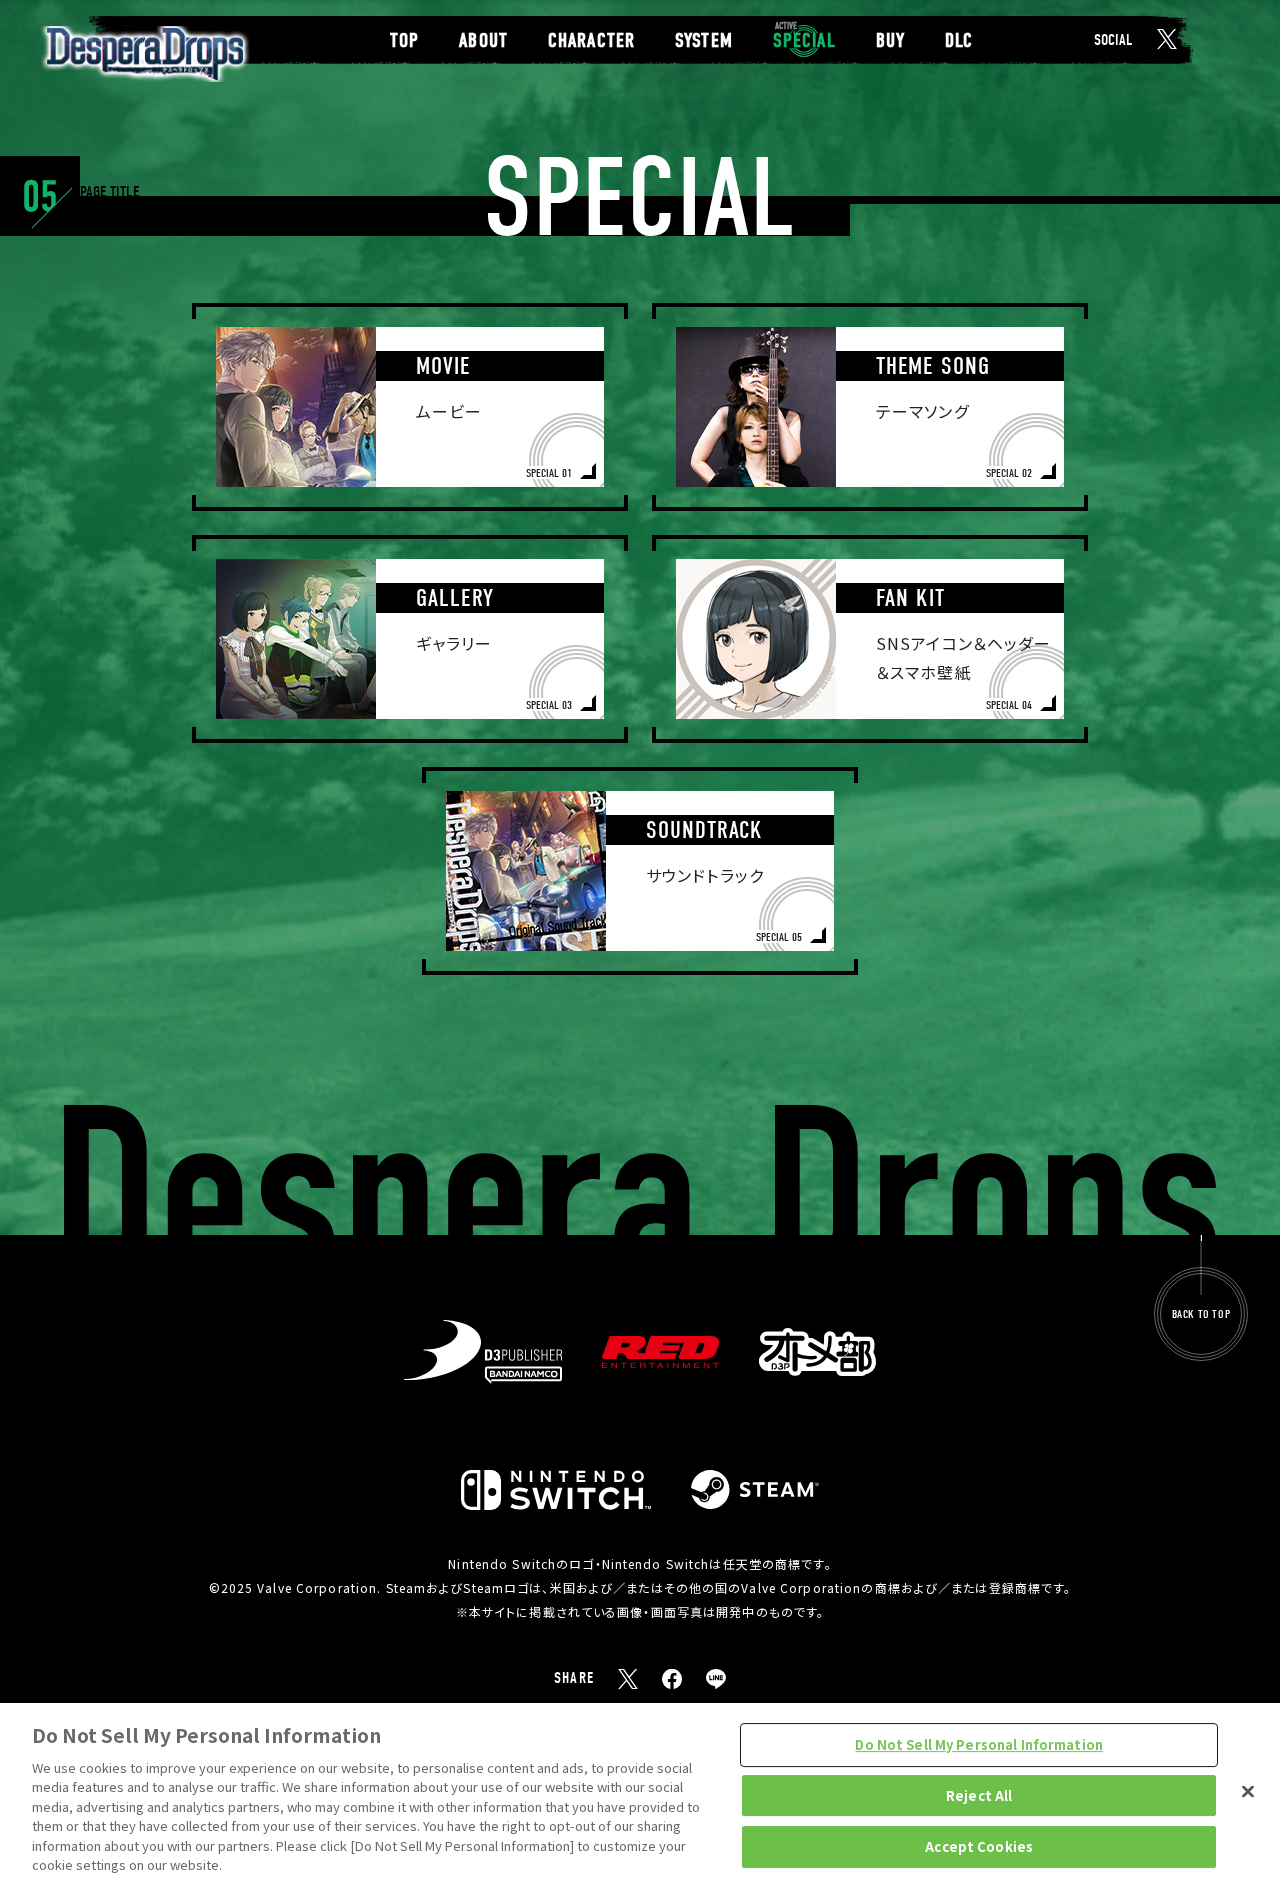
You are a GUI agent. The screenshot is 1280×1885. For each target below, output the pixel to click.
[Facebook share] (672, 1679)
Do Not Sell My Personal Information (979, 1744)
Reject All (979, 1795)
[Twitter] (1167, 39)
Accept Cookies (979, 1846)
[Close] (1248, 1791)
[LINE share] (716, 1679)
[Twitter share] (628, 1679)
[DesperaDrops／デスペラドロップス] (145, 54)
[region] (640, 1794)
